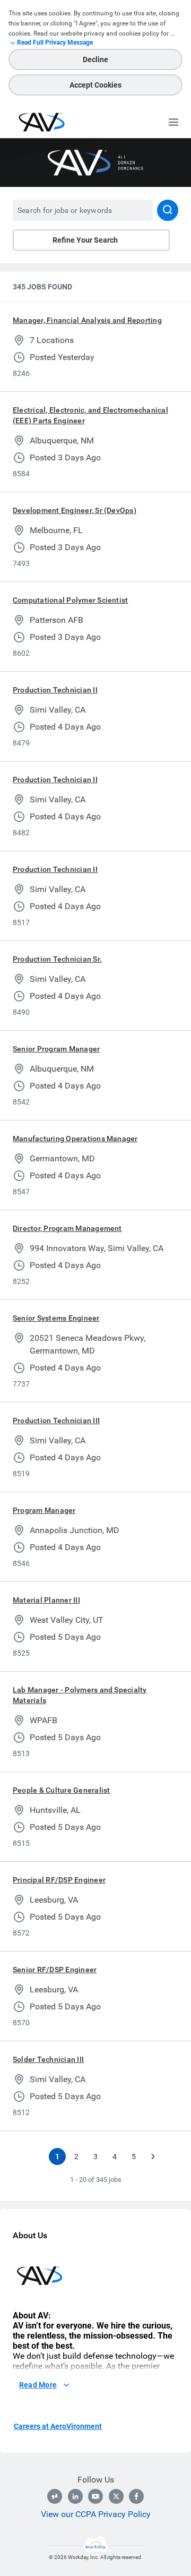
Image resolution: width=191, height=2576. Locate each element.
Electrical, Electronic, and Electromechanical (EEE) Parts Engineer (90, 415)
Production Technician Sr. (57, 959)
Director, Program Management (67, 1228)
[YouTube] (95, 2496)
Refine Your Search (85, 240)
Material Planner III (46, 1600)
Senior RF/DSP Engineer (55, 1970)
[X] (116, 2496)
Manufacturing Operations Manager (75, 1139)
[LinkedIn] (75, 2496)
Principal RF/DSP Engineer (59, 1880)
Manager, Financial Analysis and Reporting (87, 320)
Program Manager (44, 1510)
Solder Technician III (48, 2059)
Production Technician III (56, 1420)
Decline (95, 59)
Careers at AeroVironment (58, 2426)
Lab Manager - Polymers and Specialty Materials (80, 1695)
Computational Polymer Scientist (70, 600)
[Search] (168, 210)
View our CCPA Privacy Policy (96, 2514)
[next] (153, 2156)
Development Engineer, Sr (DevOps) (75, 510)
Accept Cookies (95, 85)
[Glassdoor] (55, 2496)
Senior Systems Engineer (56, 1318)
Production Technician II (55, 690)
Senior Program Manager (56, 1049)
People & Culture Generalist (61, 1790)
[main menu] (173, 122)
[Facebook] (136, 2496)
